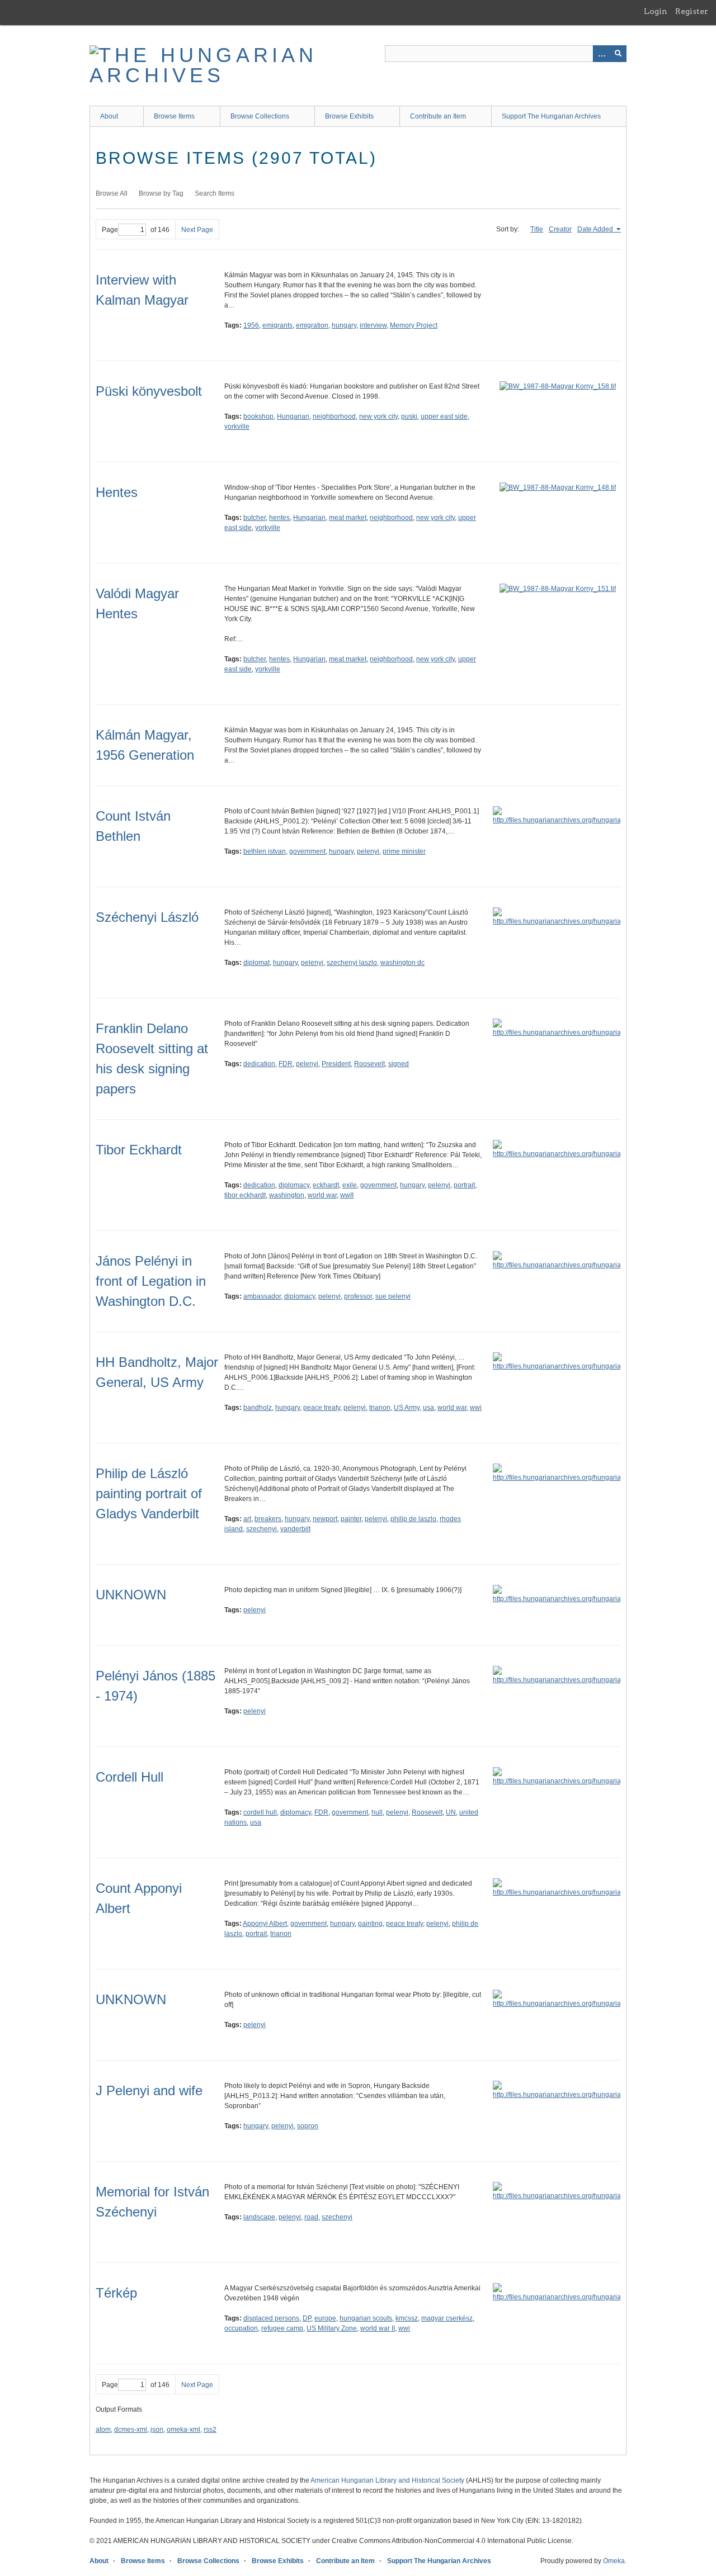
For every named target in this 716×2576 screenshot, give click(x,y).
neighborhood (334, 416)
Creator (560, 229)
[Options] (601, 54)
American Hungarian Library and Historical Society (387, 2480)
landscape (259, 2217)
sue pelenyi (393, 1296)
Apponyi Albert (265, 1924)
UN (451, 1812)
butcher (255, 518)
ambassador (262, 1296)
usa (428, 1408)
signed (399, 1064)
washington (287, 1195)
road (311, 2217)
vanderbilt (295, 1529)
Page (110, 230)
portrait (464, 1185)
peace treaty (322, 1408)
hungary (344, 325)
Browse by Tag (161, 193)
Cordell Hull (129, 1777)
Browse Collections (260, 116)
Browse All (112, 193)
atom (103, 2430)
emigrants (277, 325)
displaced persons (271, 2318)
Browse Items (174, 116)
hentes (279, 518)
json (157, 2430)
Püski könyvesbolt (149, 391)
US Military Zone (332, 2328)
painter (351, 1519)
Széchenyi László (147, 917)
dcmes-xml (131, 2430)
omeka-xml (183, 2430)
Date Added (596, 229)
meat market (348, 518)
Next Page (197, 230)
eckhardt (326, 1185)
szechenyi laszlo (352, 963)
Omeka (614, 2561)
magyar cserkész (447, 2318)
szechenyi (262, 1529)
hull (377, 1812)
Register (692, 11)
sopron (308, 2126)
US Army (407, 1408)
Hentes (117, 492)
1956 (251, 325)
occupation (241, 2328)
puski (409, 416)
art (247, 1519)
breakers (268, 1519)
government (307, 851)
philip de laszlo (413, 1519)
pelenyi (368, 851)
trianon (380, 1408)
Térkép (116, 2293)
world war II (378, 2328)
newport (325, 1519)
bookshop (258, 416)
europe (325, 2318)
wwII (347, 1195)
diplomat (256, 963)
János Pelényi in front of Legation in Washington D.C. (151, 1281)
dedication (259, 1064)
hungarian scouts (366, 2318)
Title (537, 229)
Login (656, 11)
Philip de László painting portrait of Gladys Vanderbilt (149, 1493)
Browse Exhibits (349, 116)
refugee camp (282, 2328)
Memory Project (414, 325)
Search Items (215, 193)
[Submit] (618, 54)
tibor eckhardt (245, 1195)
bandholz (258, 1408)
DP (307, 2318)
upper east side (444, 416)
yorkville (237, 427)
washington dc (402, 963)
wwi (476, 1408)
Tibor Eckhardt (139, 1150)
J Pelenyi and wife (149, 2090)
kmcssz (407, 2318)
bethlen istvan (265, 851)
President (336, 1064)
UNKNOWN (131, 1595)
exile (350, 1185)
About (109, 116)
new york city (378, 416)
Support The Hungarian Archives (551, 116)
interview (373, 325)
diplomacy (294, 1185)
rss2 (210, 2430)
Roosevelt (369, 1064)
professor (358, 1296)
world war (322, 1195)
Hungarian (293, 416)
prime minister (404, 851)
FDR (286, 1064)
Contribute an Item (438, 116)
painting (370, 1924)
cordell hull (260, 1812)
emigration (312, 325)
